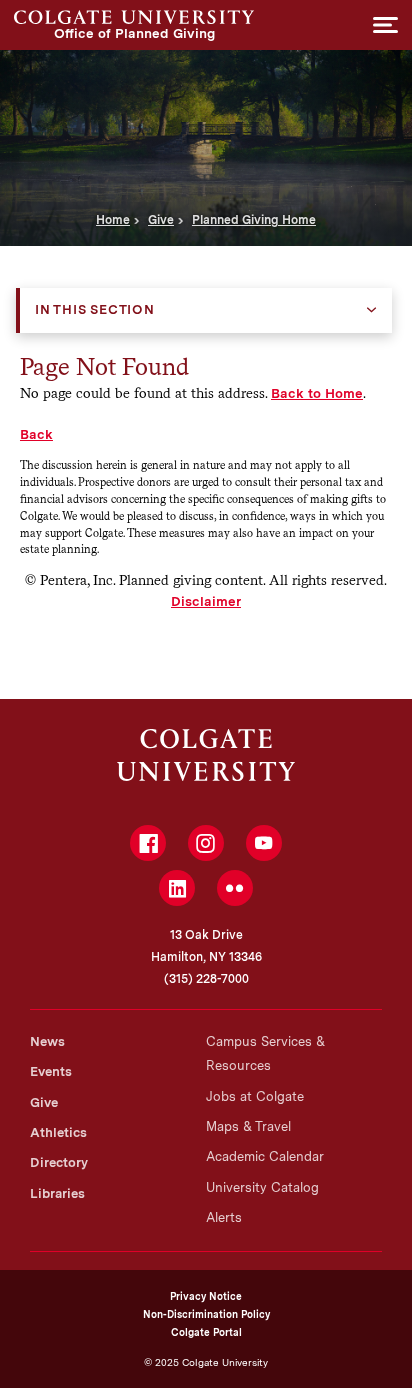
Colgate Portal (206, 1332)
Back (36, 434)
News (47, 1041)
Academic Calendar (265, 1156)
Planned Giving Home (254, 220)
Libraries (57, 1193)
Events (51, 1071)
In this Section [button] (95, 309)
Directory (59, 1162)
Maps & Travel (248, 1126)
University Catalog (262, 1187)
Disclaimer (206, 601)
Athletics (58, 1132)
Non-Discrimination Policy (206, 1314)
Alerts (224, 1217)
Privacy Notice (206, 1296)
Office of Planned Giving (134, 17)
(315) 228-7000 (206, 979)
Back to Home (317, 393)
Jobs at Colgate (255, 1096)
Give (161, 220)
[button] (385, 25)
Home (113, 220)
